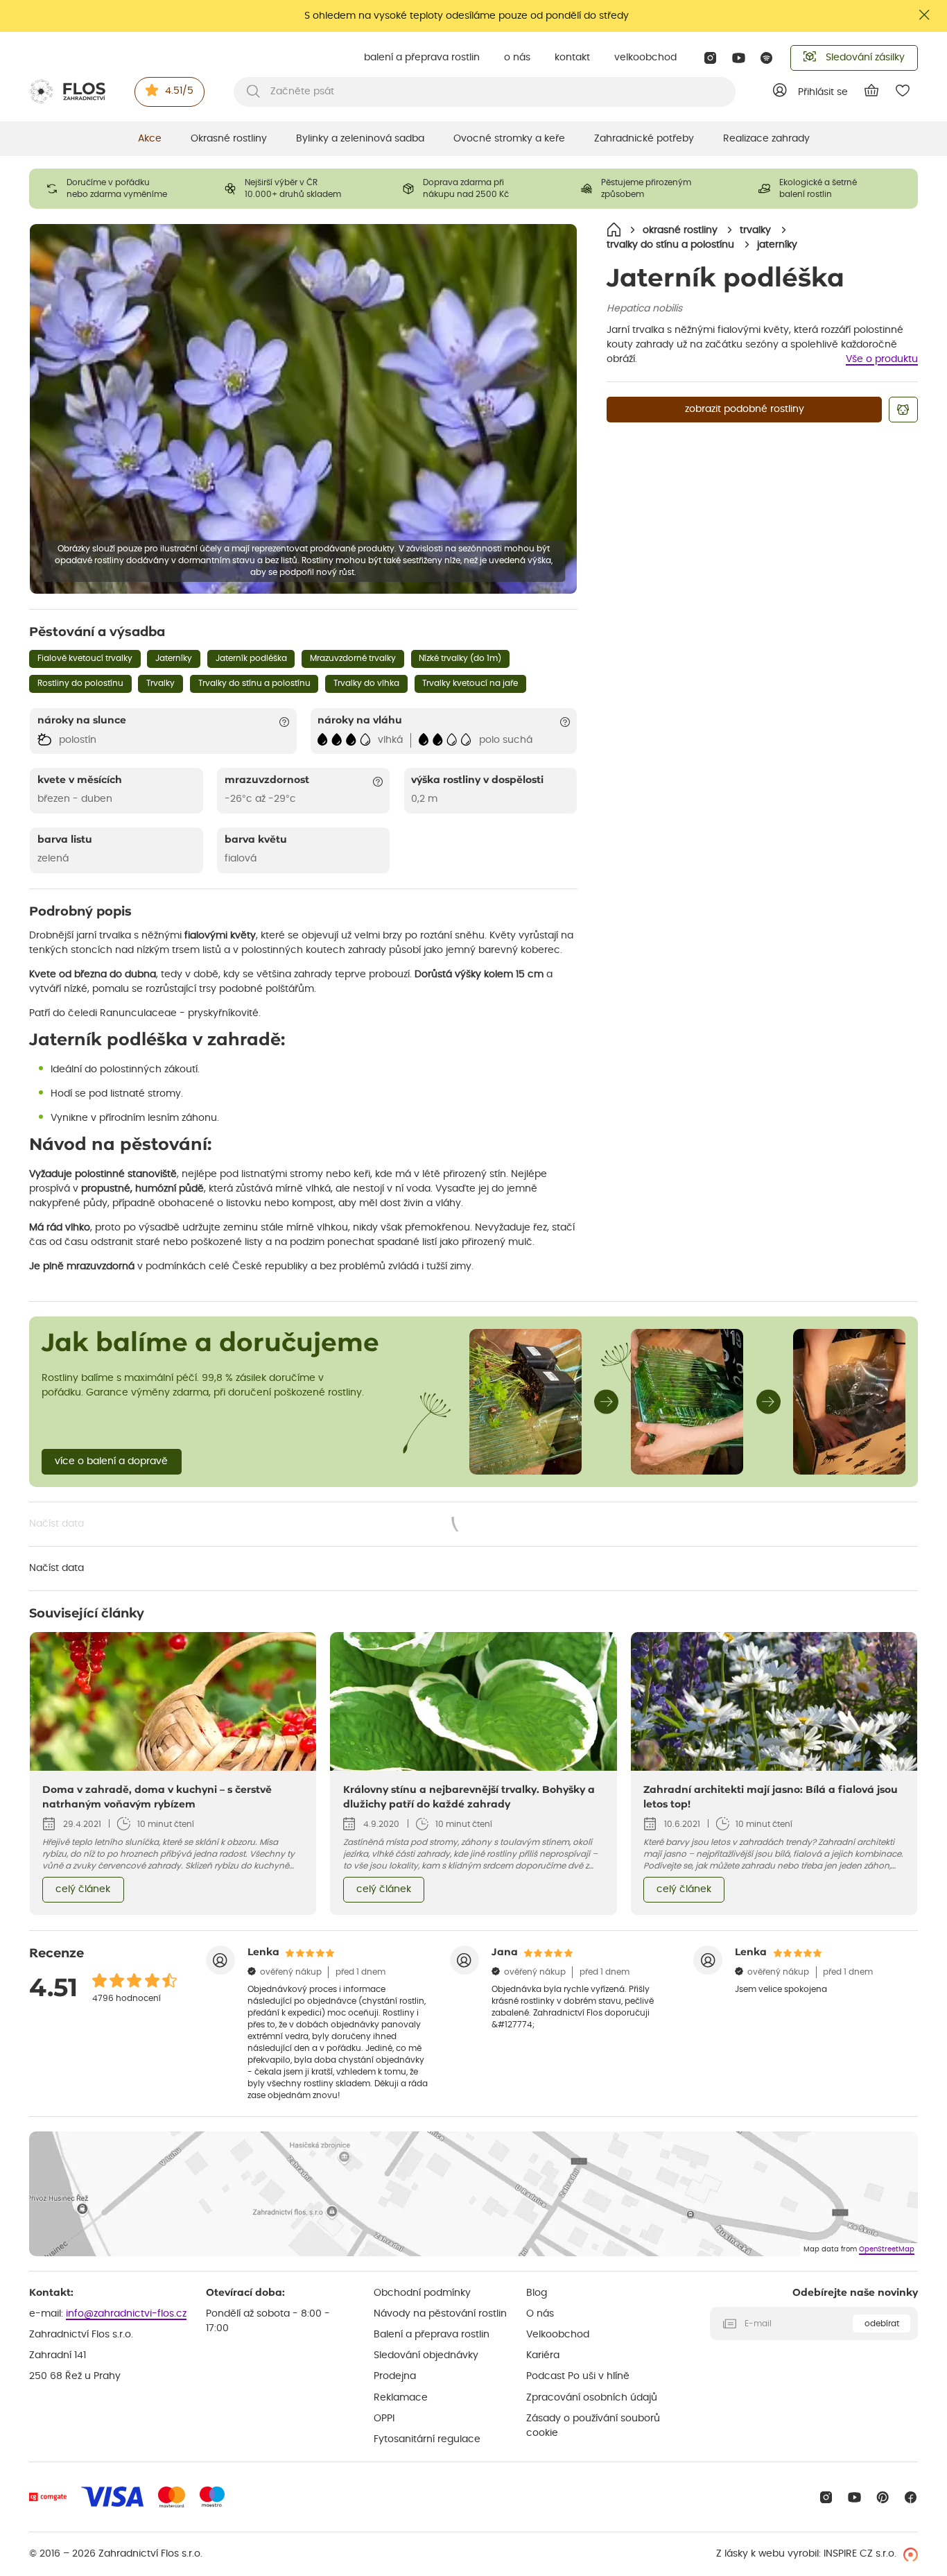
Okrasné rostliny (229, 139)
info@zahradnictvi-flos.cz (126, 2314)
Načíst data (263, 1525)
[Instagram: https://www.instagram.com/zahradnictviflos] (710, 58)
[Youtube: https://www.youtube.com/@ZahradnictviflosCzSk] (739, 58)
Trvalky (160, 683)
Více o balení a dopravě (111, 1461)
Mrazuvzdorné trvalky (353, 658)
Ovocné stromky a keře (509, 139)
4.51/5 (179, 91)
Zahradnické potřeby (644, 139)
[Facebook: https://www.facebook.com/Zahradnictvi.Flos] (911, 2497)
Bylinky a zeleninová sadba (360, 139)
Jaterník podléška (251, 658)
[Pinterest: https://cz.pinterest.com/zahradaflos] (883, 2497)
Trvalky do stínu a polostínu (254, 683)
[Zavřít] (925, 15)
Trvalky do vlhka (366, 683)
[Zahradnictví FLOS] (67, 92)
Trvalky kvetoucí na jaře (470, 683)
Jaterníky (174, 658)
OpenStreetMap (887, 2249)
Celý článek (83, 1889)
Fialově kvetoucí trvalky (85, 658)
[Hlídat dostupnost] (903, 410)
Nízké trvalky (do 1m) (460, 658)
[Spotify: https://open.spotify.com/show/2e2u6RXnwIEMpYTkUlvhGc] (767, 58)
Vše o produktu (882, 359)
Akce (150, 139)
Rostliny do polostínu (80, 683)
